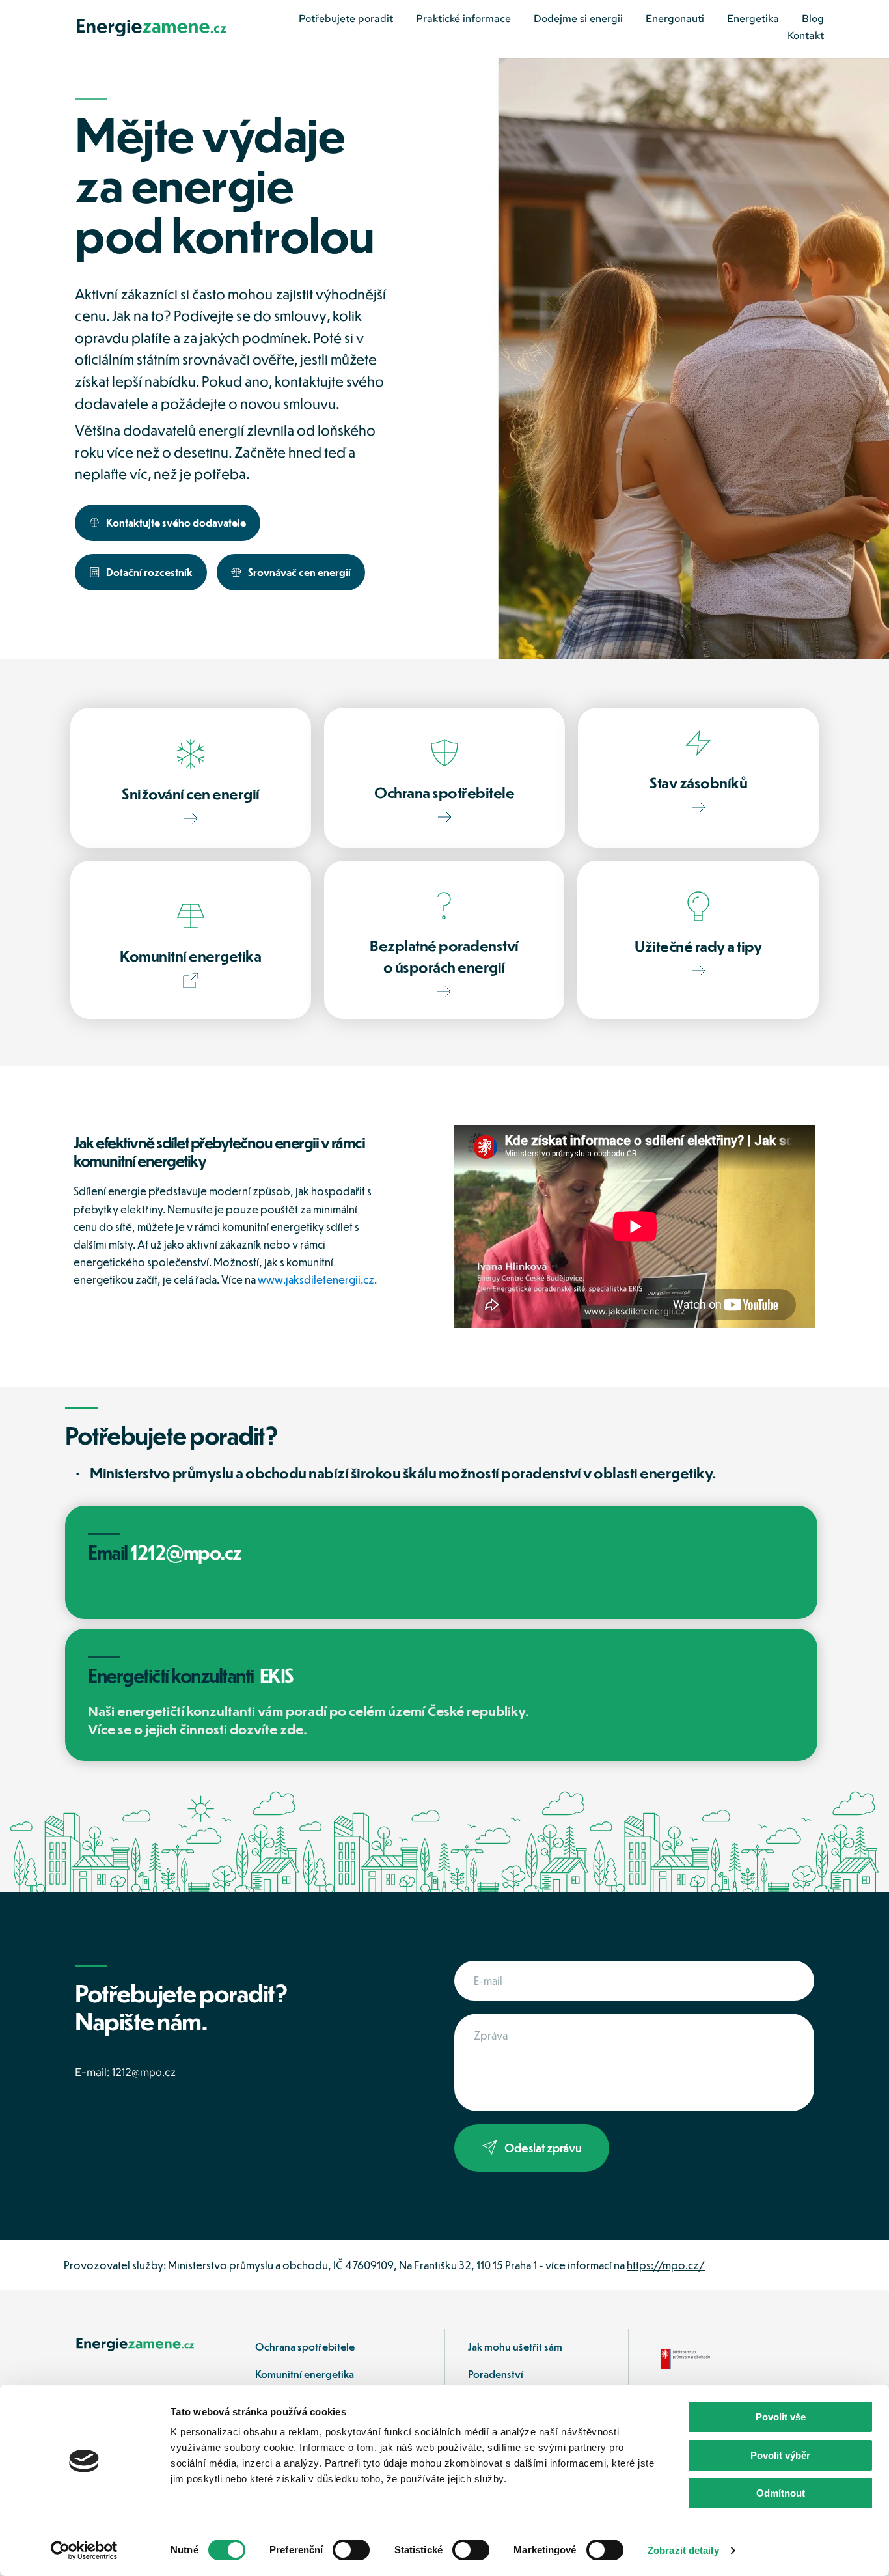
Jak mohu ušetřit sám (515, 2347)
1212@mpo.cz (144, 2072)
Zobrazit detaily (683, 2550)
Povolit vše (781, 2417)
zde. (294, 1729)
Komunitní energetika (305, 2374)
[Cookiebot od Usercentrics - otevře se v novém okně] (84, 2551)
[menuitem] (346, 19)
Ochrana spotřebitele (305, 2347)
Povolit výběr (780, 2455)
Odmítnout (781, 2493)
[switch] (351, 2550)
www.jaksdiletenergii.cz (316, 1280)
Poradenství (497, 2374)
